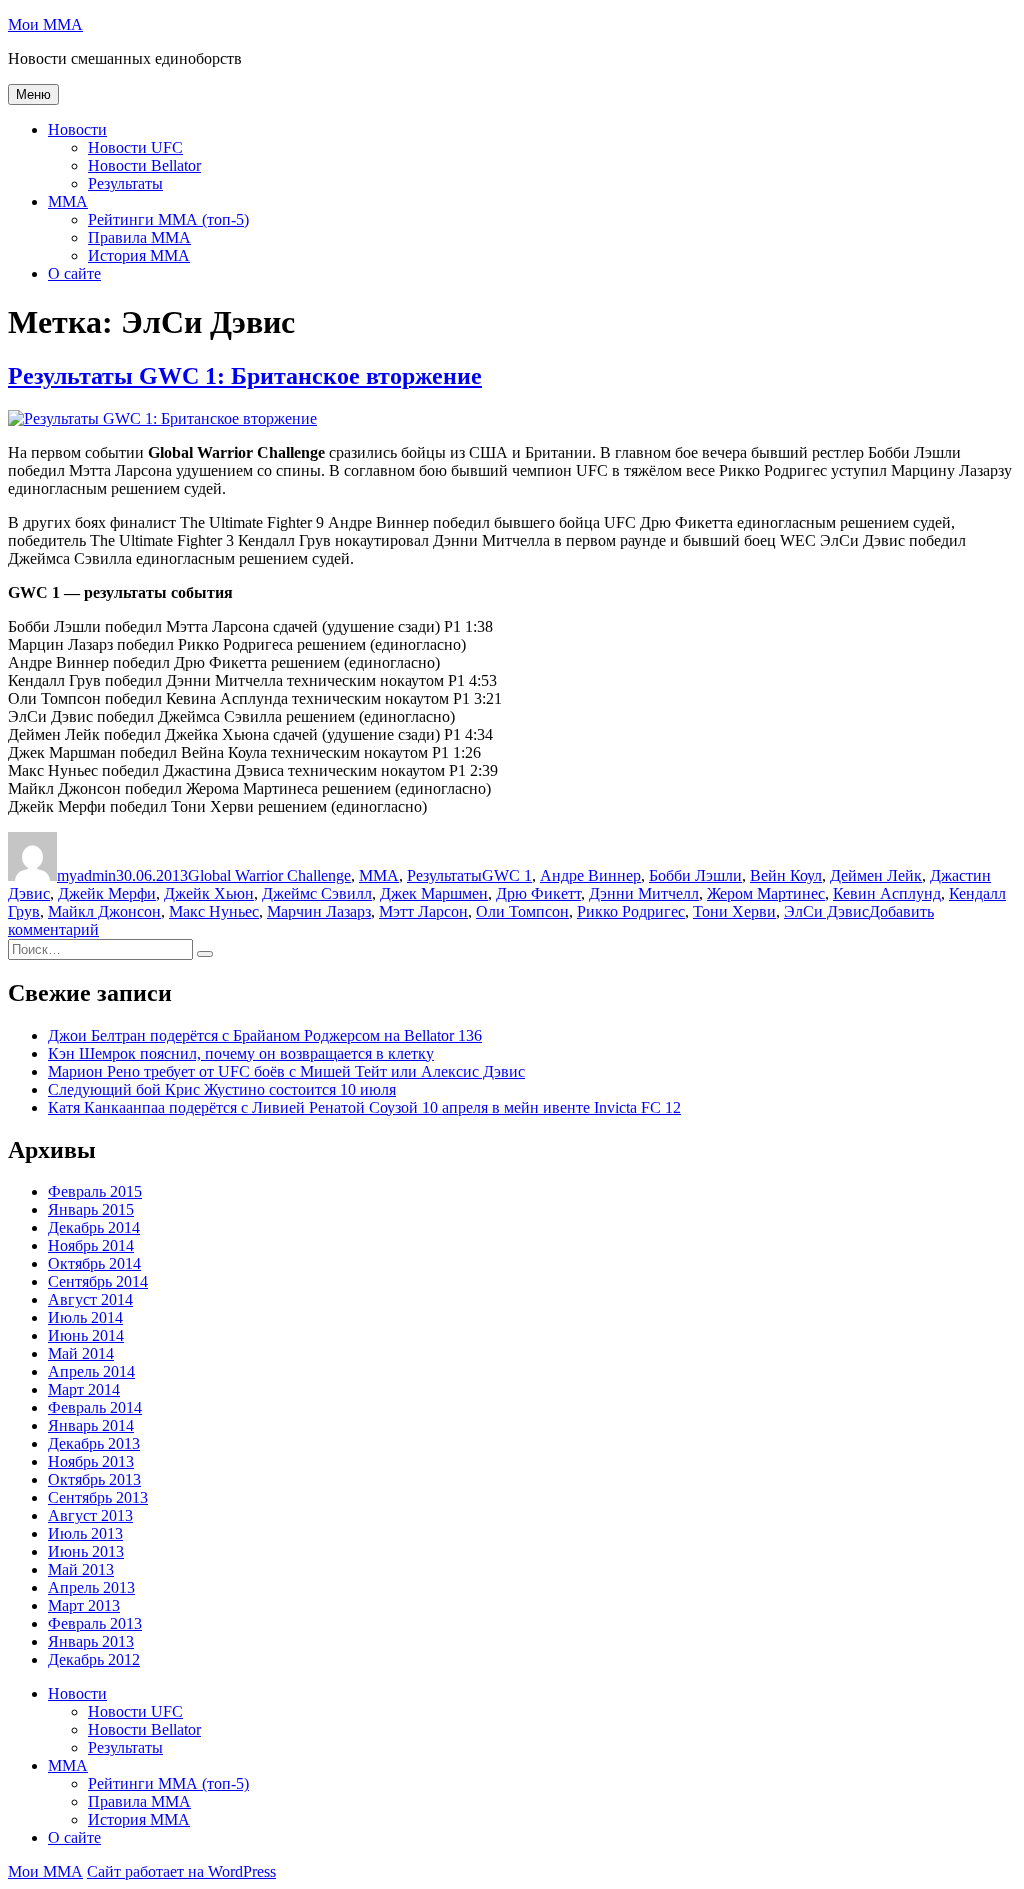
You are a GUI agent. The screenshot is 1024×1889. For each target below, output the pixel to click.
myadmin (86, 875)
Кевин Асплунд (887, 893)
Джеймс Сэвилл (317, 893)
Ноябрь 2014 (91, 1245)
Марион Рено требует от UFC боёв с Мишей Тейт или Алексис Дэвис (286, 1071)
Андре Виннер (590, 875)
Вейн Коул (786, 875)
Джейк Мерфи (107, 893)
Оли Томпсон (522, 911)
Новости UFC (135, 147)
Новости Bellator (144, 165)
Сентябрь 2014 (98, 1281)
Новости (77, 129)
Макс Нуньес (214, 911)
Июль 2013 (85, 1533)
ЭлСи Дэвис (826, 911)
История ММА (139, 255)
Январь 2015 (91, 1209)
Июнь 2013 (86, 1551)
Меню (33, 94)
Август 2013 (90, 1515)
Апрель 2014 (91, 1371)
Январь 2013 (91, 1641)
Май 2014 (81, 1353)
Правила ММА (139, 237)
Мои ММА (45, 24)
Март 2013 (84, 1605)
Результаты (125, 183)
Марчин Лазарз (319, 911)
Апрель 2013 (91, 1587)
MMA (68, 201)
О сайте (74, 273)
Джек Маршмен (434, 893)
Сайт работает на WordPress (181, 1871)
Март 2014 (84, 1389)
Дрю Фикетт (538, 893)
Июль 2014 (85, 1317)
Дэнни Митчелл (644, 893)
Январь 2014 (91, 1425)
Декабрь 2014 (94, 1227)
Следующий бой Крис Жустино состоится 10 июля (222, 1089)
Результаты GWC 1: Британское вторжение (245, 376)
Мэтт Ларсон (423, 911)
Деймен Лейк (876, 875)
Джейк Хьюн (209, 893)
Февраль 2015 (95, 1191)
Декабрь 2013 (94, 1443)
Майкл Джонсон (104, 911)
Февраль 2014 (95, 1407)
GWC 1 (507, 875)
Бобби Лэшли (695, 875)
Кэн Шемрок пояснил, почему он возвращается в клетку (241, 1053)
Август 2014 (90, 1299)
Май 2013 (81, 1569)
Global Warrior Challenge (269, 875)
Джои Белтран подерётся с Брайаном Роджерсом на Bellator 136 (265, 1035)
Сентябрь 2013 (98, 1497)
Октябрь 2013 (94, 1479)
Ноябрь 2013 (91, 1461)
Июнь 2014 (86, 1335)
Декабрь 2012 (94, 1659)
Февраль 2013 (95, 1623)
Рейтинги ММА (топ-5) (168, 219)
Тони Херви (734, 911)
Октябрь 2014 (94, 1263)
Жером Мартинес (766, 893)
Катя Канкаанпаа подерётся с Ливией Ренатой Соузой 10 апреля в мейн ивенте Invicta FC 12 (364, 1107)
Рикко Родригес (631, 911)
